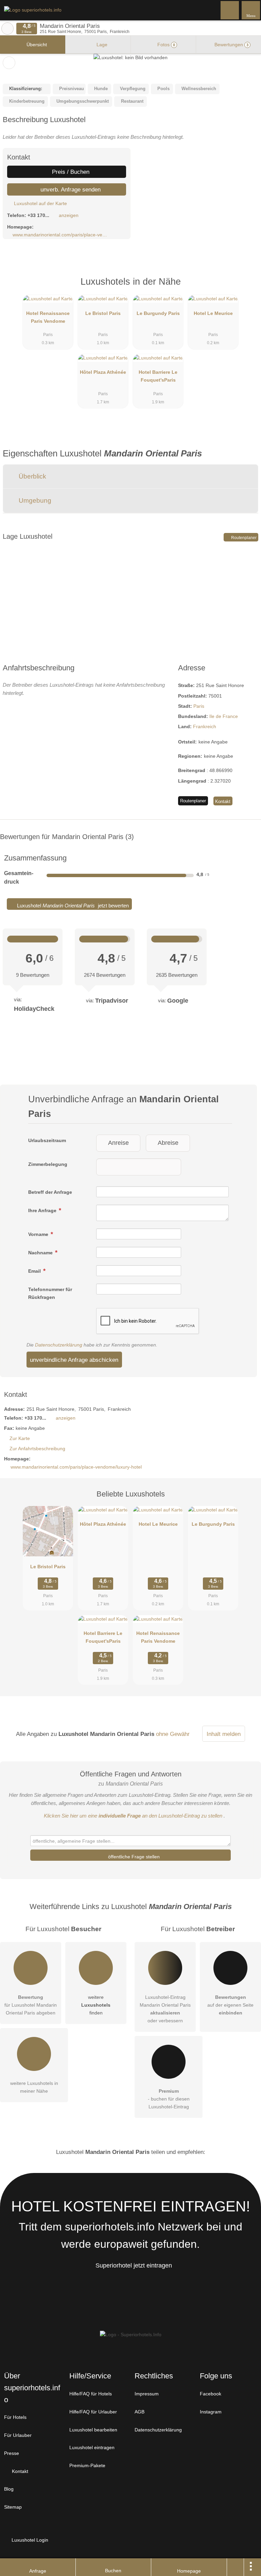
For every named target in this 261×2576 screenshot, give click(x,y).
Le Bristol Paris (103, 313)
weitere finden (96, 2005)
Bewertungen (231, 45)
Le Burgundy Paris (158, 313)
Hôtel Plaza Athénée (103, 372)
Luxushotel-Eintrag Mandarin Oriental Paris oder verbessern (165, 2009)
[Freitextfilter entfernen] (230, 10)
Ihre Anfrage (43, 1210)
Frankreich (205, 726)
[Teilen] (236, 2567)
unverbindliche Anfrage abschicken (74, 1360)
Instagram (211, 2412)
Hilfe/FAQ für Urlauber (93, 2412)
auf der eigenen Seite (230, 2005)
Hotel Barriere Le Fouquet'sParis (158, 376)
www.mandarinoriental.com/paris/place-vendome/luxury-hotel (61, 235)
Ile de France (224, 716)
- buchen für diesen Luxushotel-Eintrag (169, 2099)
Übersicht (36, 45)
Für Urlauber (18, 2435)
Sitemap (13, 2507)
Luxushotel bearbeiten (93, 2430)
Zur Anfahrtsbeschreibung (37, 1449)
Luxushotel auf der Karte (40, 203)
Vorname (39, 1234)
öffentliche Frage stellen (133, 1857)
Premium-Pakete (87, 2465)
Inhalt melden (224, 1734)
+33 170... (38, 215)
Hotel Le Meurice (213, 313)
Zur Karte (20, 1438)
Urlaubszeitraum (47, 1140)
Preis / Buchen (70, 172)
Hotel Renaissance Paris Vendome (48, 317)
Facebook (211, 2394)
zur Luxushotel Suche (7, 29)
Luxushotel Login (29, 2540)
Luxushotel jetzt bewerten (72, 906)
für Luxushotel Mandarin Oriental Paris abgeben (31, 2005)
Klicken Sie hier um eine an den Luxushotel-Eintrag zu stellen (133, 1816)
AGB (140, 2412)
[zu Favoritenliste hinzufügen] (9, 63)
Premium (247, 288)
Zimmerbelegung (48, 1164)
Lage (101, 45)
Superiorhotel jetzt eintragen (134, 2265)
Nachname (41, 1253)
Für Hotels (15, 2417)
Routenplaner (243, 538)
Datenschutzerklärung (59, 1345)
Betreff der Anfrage (50, 1192)
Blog (9, 2489)
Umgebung (34, 500)
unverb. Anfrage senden (70, 189)
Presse (12, 2453)
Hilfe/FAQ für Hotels (91, 2394)
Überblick (32, 476)
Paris (199, 706)
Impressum (147, 2394)
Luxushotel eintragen (92, 2447)
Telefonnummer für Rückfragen (50, 1293)
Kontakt (223, 801)
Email (35, 1271)
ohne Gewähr (173, 1734)
